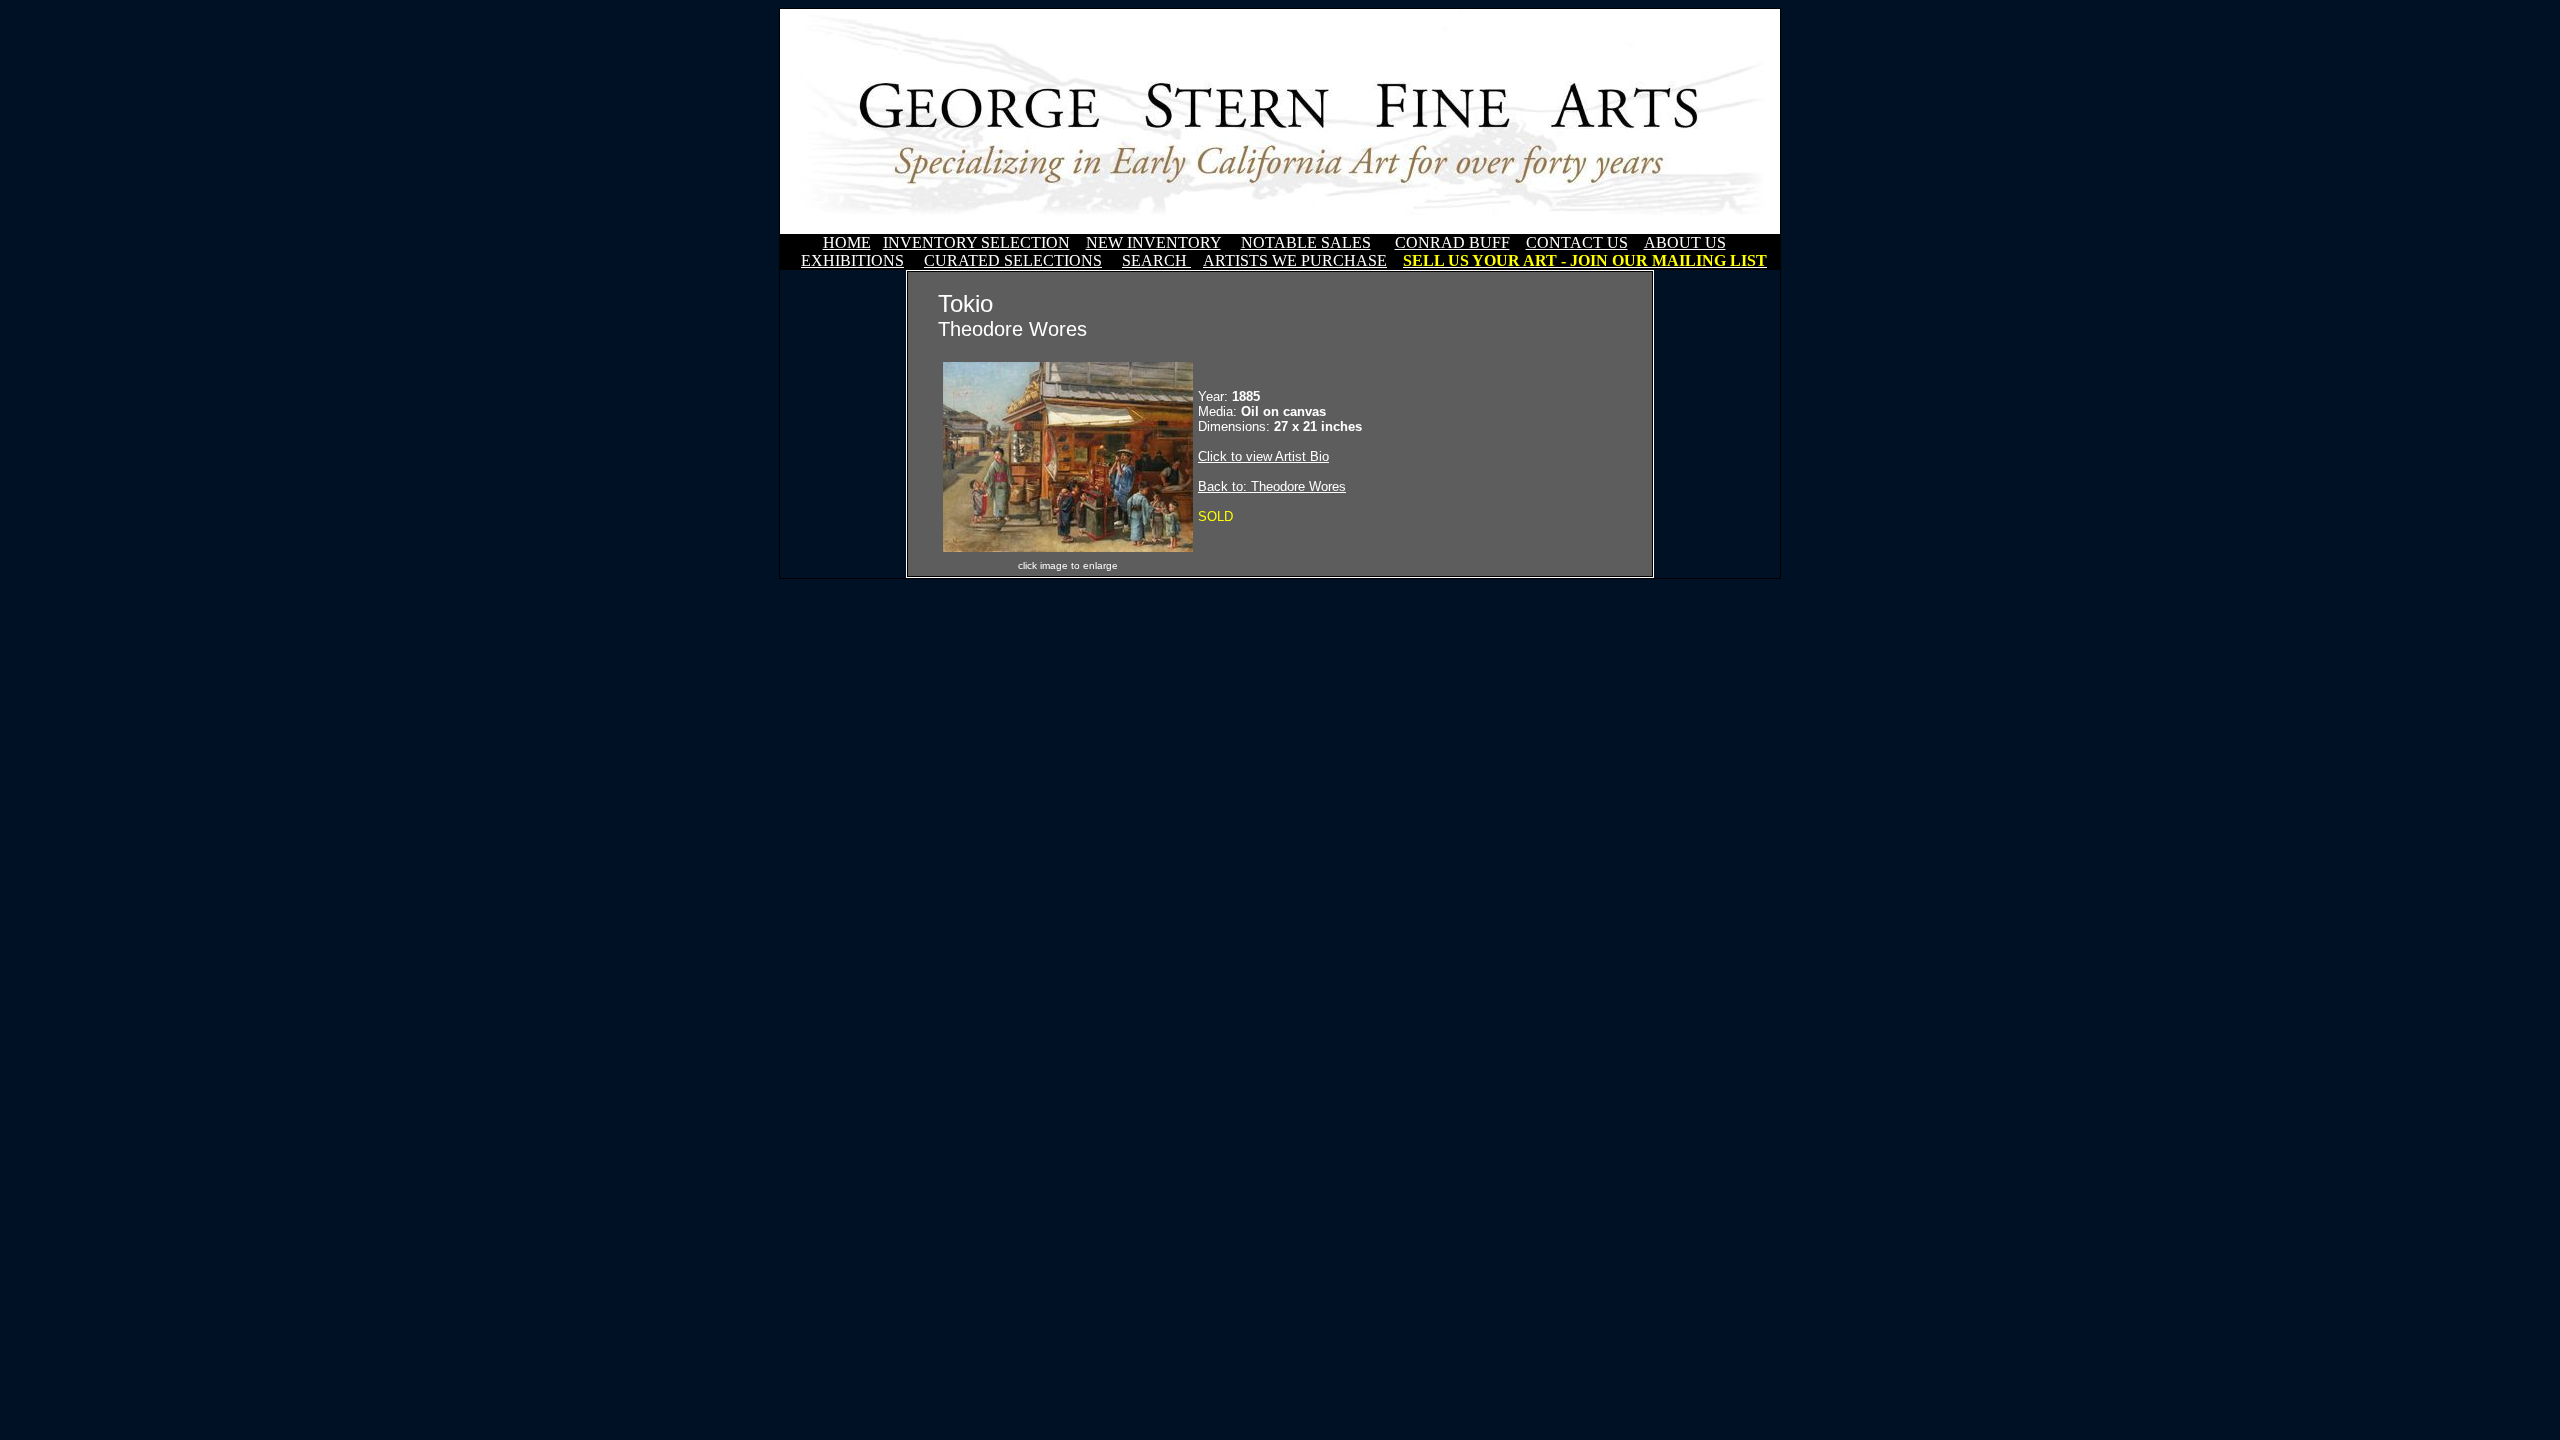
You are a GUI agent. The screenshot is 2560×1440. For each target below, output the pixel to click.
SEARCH (1156, 260)
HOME (847, 242)
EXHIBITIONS (852, 260)
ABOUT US (1685, 242)
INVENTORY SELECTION (976, 242)
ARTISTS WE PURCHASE (1295, 260)
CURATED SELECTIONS (1013, 260)
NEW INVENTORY (1153, 242)
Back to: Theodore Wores (1272, 486)
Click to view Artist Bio (1263, 456)
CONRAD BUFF (1452, 242)
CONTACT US (1577, 242)
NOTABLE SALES (1306, 242)
